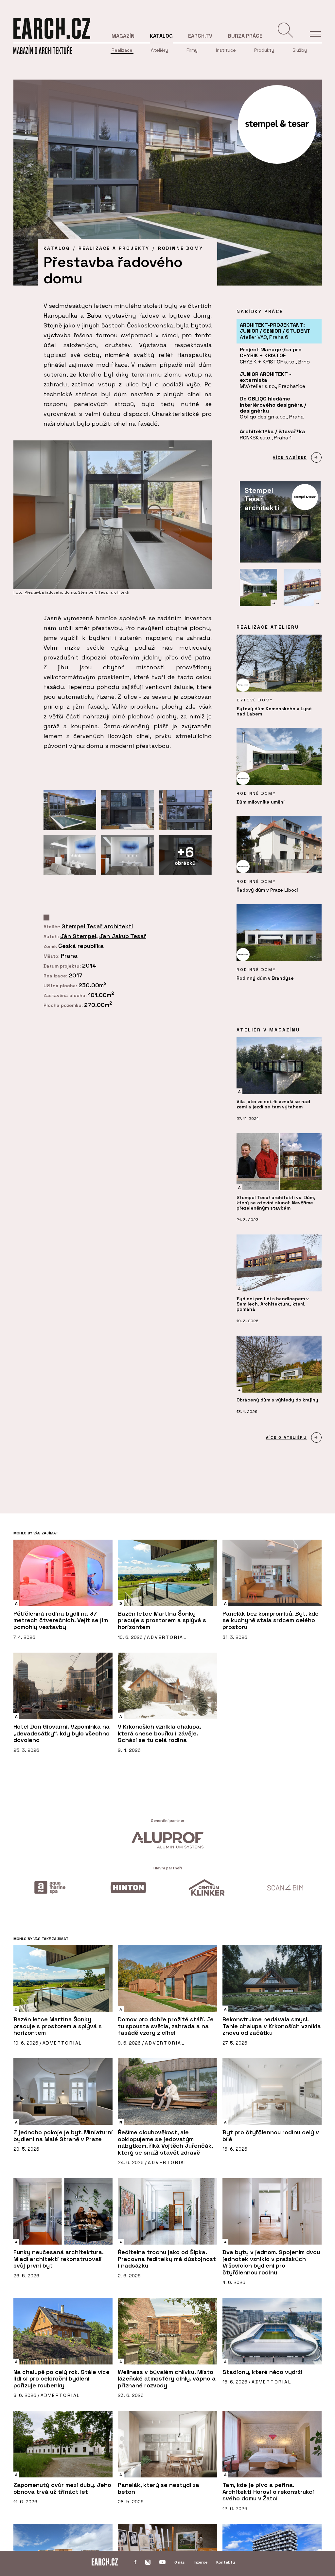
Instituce (226, 50)
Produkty (264, 50)
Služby (300, 50)
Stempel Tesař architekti (97, 926)
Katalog (161, 36)
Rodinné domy (181, 248)
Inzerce (201, 2562)
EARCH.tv (200, 36)
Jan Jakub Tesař (123, 936)
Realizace (122, 50)
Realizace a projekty (114, 248)
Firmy (192, 50)
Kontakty (226, 2562)
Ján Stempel (78, 936)
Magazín (123, 36)
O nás (180, 2562)
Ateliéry (159, 50)
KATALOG (57, 248)
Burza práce (245, 36)
